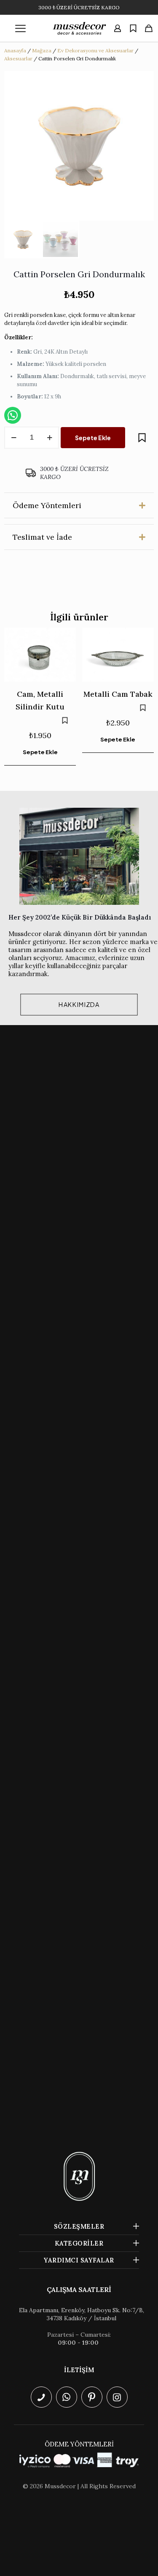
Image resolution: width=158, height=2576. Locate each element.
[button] (79, 505)
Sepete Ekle (93, 438)
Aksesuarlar (18, 58)
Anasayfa (15, 50)
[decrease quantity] (14, 438)
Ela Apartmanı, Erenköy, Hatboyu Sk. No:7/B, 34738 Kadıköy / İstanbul (82, 2314)
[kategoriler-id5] (21, 28)
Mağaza (42, 50)
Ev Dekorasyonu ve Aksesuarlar (95, 50)
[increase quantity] (50, 438)
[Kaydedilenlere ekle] (142, 438)
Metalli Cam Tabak (118, 694)
